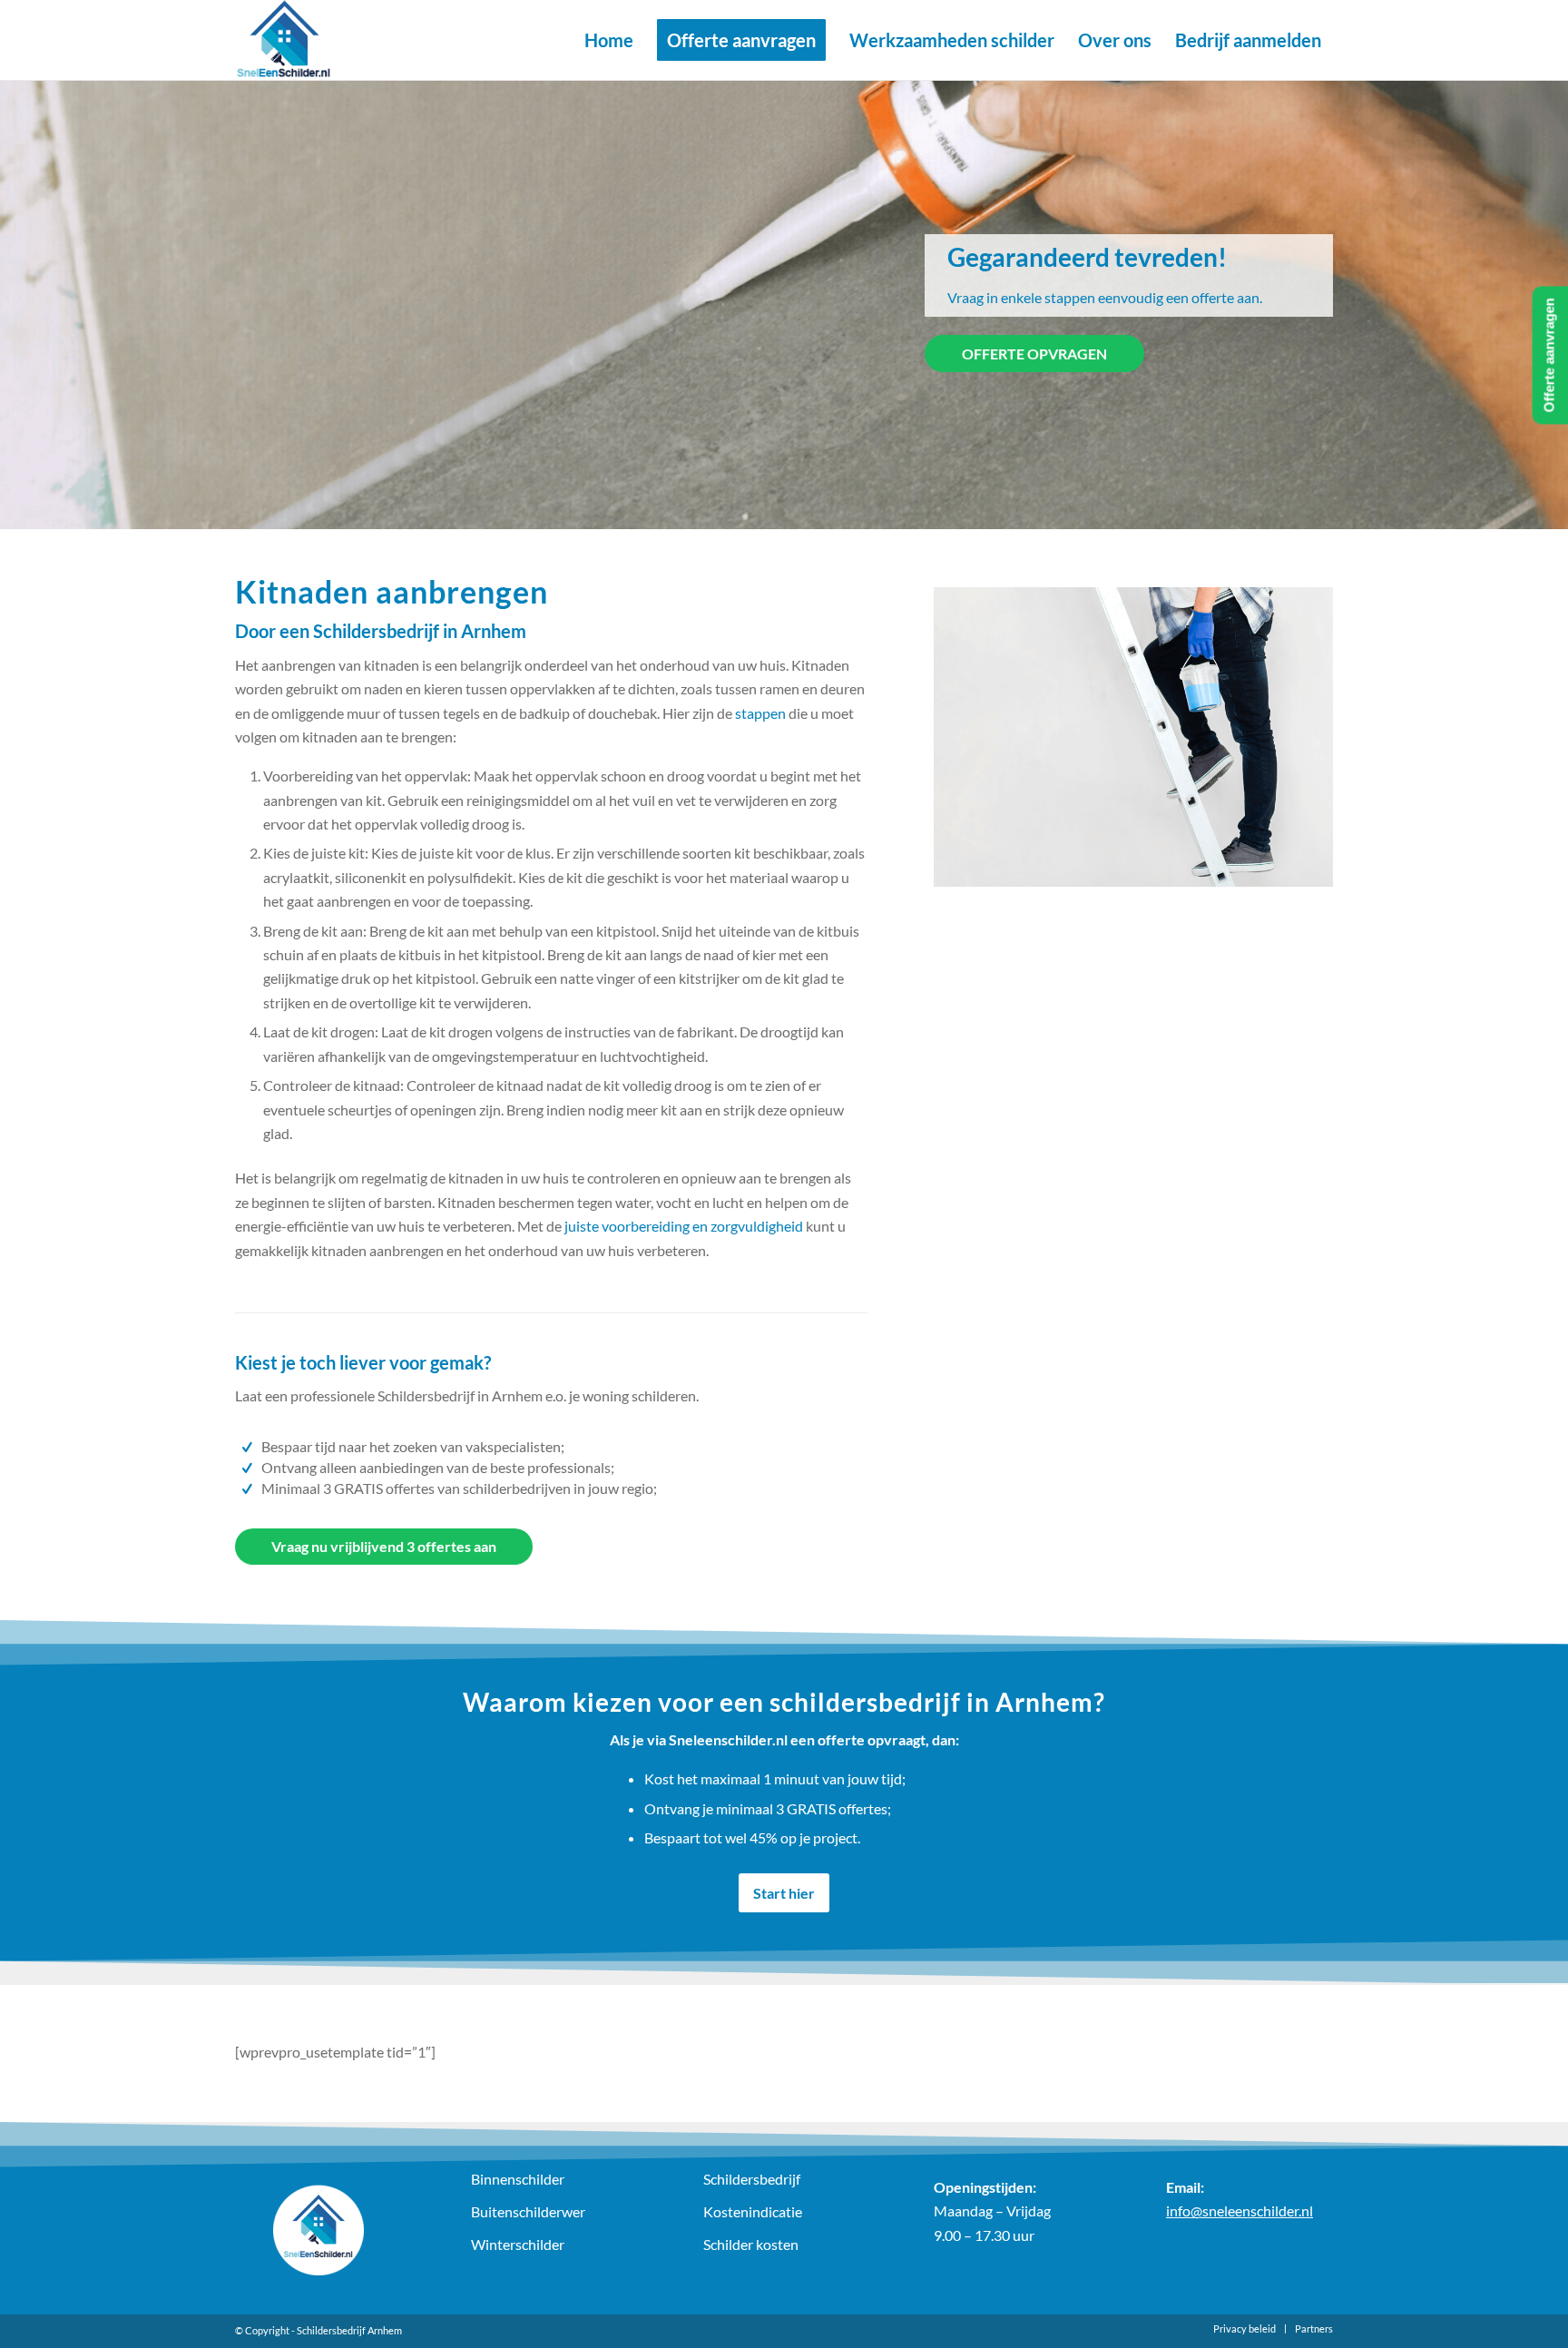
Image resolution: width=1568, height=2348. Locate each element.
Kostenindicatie (753, 2211)
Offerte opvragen (1034, 354)
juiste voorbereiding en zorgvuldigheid (684, 1226)
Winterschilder (518, 2244)
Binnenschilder (518, 2179)
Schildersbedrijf (752, 2179)
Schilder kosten (751, 2244)
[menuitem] (609, 40)
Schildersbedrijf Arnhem (349, 2330)
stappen (760, 713)
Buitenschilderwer (528, 2211)
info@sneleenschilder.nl (1240, 2210)
